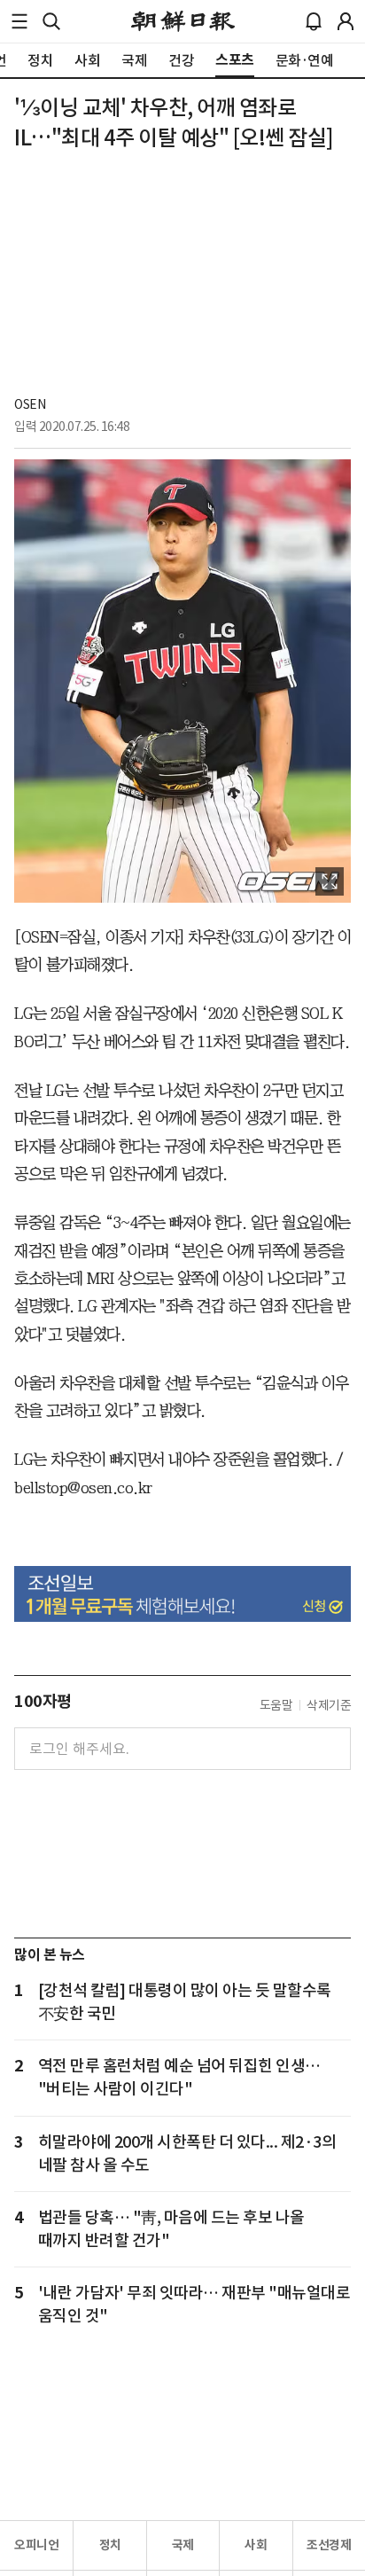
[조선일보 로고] (183, 21)
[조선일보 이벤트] (182, 1594)
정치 (110, 2545)
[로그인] (346, 21)
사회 (256, 2545)
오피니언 (36, 2545)
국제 (183, 2545)
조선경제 (329, 2545)
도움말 (276, 1705)
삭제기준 (329, 1705)
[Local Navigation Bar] (19, 21)
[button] (19, 21)
